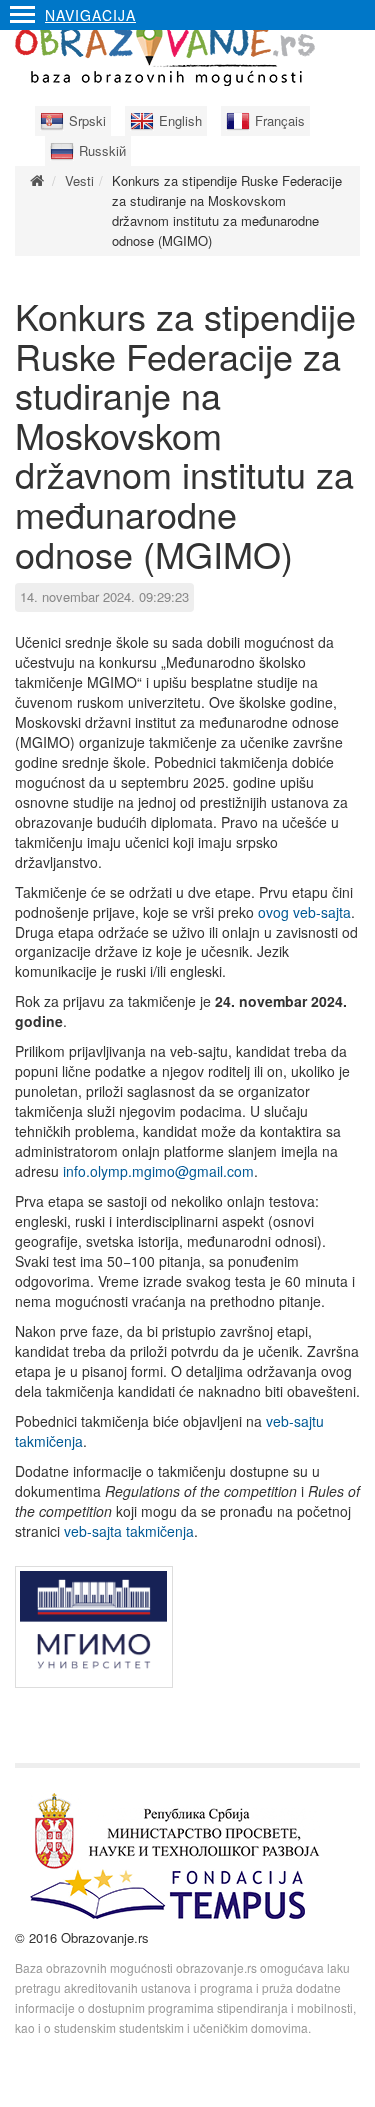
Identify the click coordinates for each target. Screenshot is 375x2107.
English (180, 120)
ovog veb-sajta (304, 912)
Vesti (79, 180)
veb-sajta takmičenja (129, 1531)
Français (280, 120)
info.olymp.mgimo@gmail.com (158, 1171)
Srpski (87, 120)
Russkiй (102, 150)
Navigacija (90, 15)
